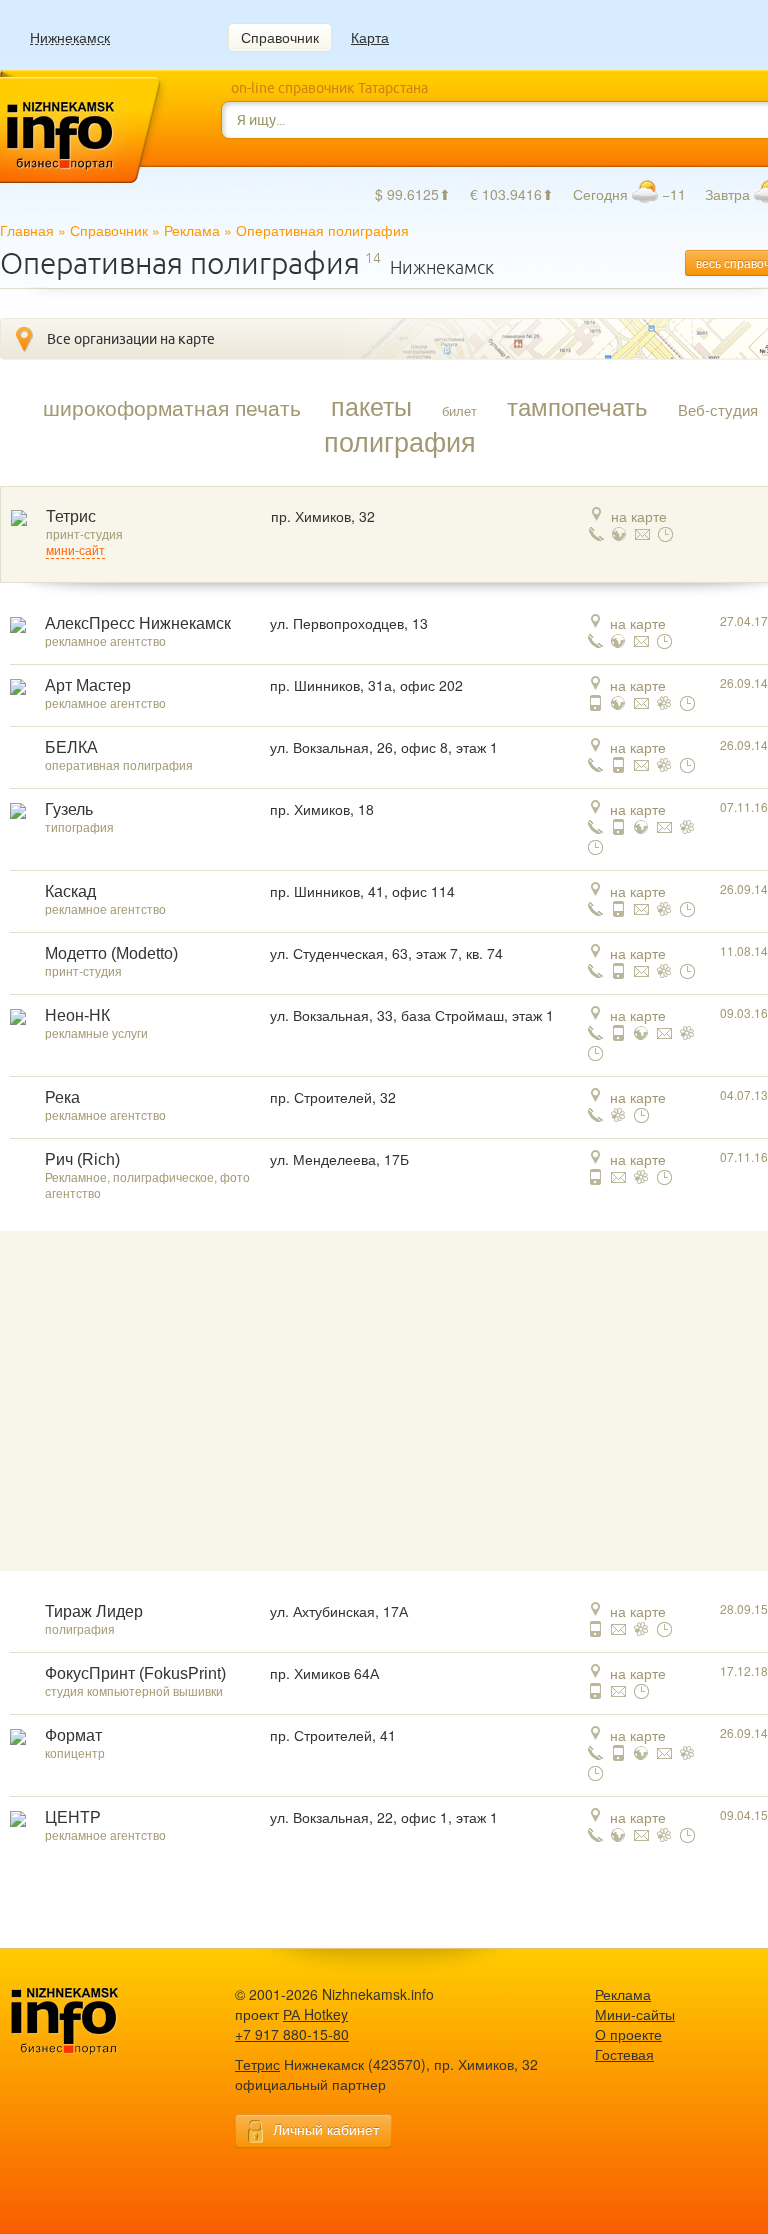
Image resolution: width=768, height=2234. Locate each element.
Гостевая (624, 2054)
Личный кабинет (326, 2129)
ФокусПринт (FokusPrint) (135, 1673)
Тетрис (71, 516)
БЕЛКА (71, 747)
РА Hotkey (315, 2014)
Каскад (70, 891)
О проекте (628, 2034)
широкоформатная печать (172, 407)
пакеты (371, 405)
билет (459, 410)
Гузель (69, 809)
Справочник (280, 37)
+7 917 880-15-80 (292, 2034)
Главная (27, 230)
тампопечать (577, 406)
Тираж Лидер (94, 1611)
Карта (370, 37)
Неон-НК (77, 1015)
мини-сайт (75, 551)
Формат (73, 1735)
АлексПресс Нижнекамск (138, 623)
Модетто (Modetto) (111, 953)
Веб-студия (718, 410)
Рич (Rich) (82, 1159)
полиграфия (400, 441)
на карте (639, 516)
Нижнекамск (70, 37)
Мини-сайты (635, 2014)
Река (62, 1097)
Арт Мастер (88, 685)
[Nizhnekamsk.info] (95, 2021)
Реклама (192, 230)
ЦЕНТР (73, 1817)
